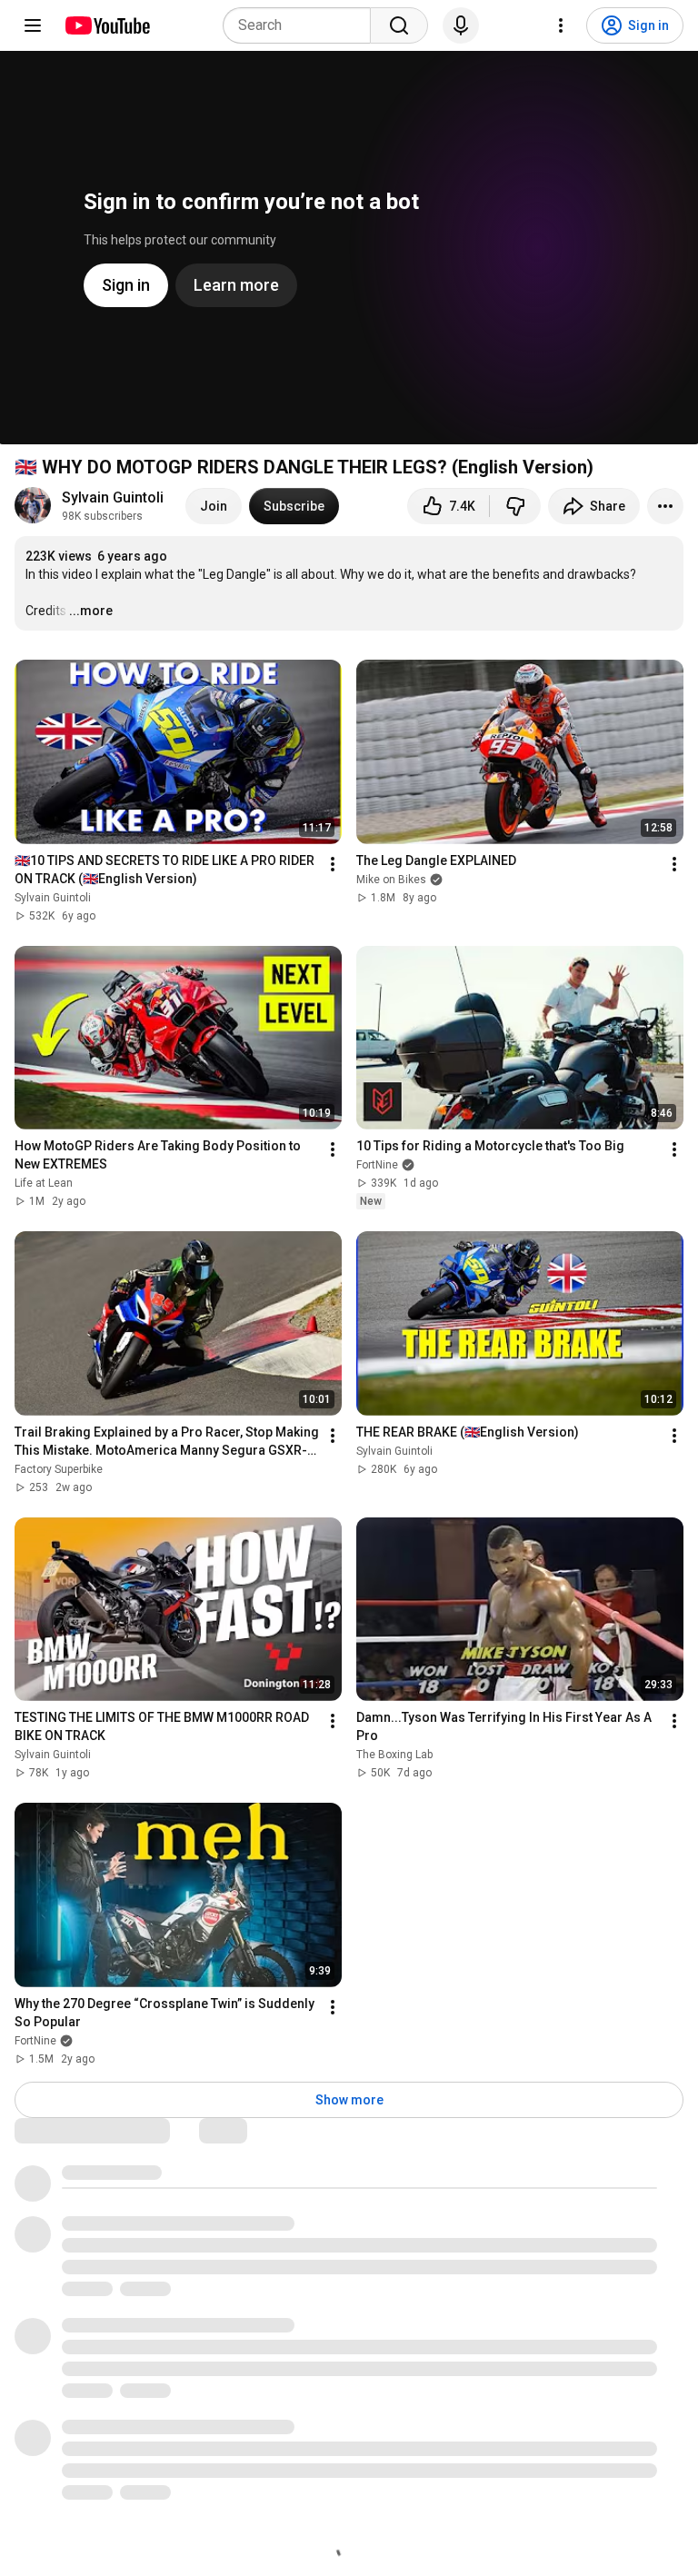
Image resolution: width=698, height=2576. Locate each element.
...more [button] (91, 611)
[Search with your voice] (461, 25)
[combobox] (302, 25)
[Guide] (33, 25)
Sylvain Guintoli (113, 497)
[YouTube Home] (107, 25)
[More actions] (665, 506)
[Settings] (561, 25)
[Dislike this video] (515, 506)
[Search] (399, 25)
